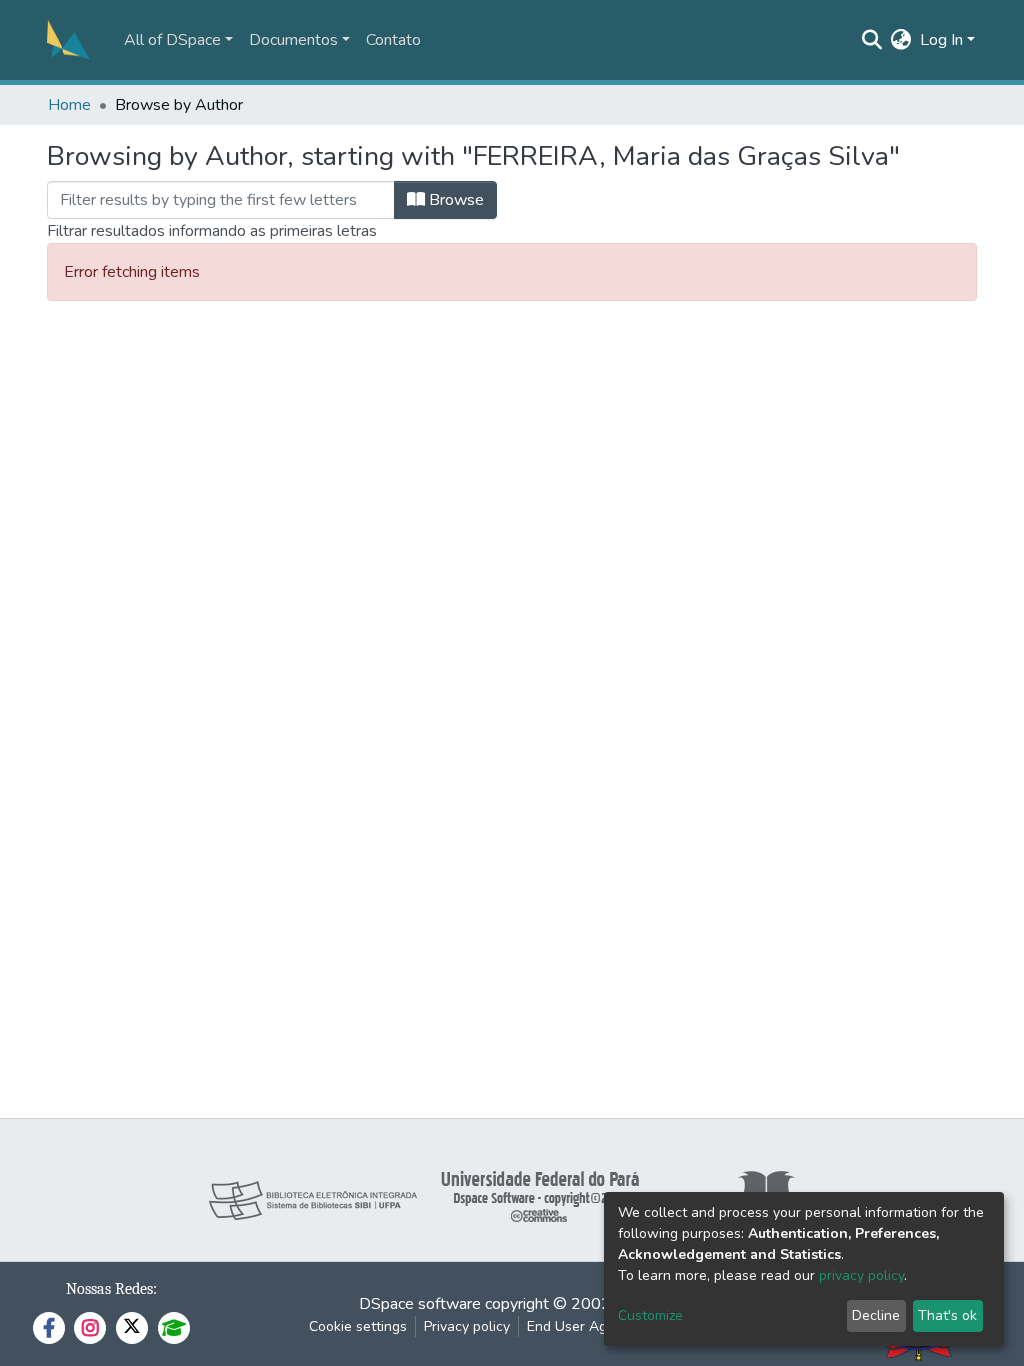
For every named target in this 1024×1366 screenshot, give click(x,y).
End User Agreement (593, 1326)
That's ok (947, 1315)
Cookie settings (358, 1326)
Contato (393, 40)
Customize (650, 1315)
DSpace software (420, 1304)
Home (69, 105)
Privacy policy (467, 1326)
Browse (454, 200)
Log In (941, 40)
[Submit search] (872, 40)
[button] (901, 40)
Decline (876, 1315)
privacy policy (861, 1275)
